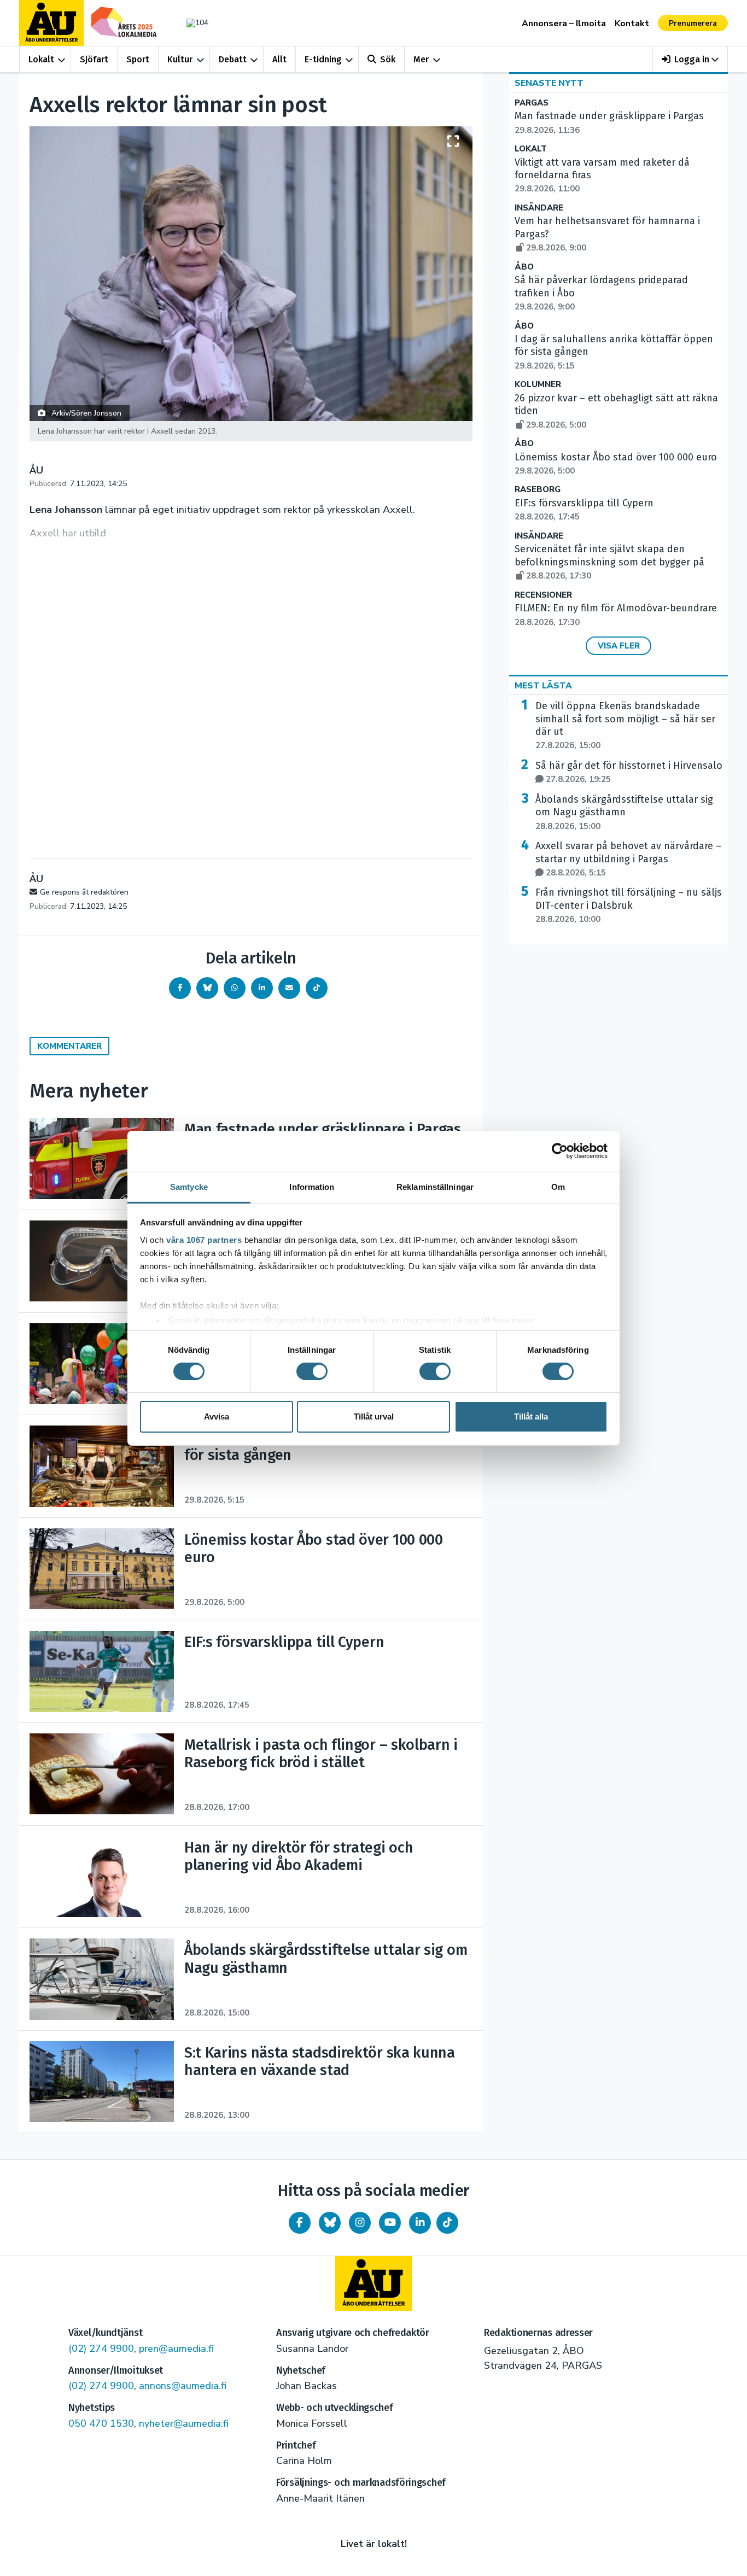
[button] (690, 59)
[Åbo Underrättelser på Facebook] (300, 2223)
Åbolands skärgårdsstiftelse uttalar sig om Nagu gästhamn (624, 813)
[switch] (312, 1371)
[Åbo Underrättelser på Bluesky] (330, 2223)
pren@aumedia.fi (176, 2349)
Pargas (532, 103)
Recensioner (543, 595)
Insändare (539, 208)
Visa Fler (619, 646)
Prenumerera (693, 23)
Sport (138, 59)
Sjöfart (94, 59)
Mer (421, 59)
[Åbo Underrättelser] (373, 2283)
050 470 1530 (101, 2423)
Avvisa (217, 1416)
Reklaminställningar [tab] (435, 1186)
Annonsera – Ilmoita (564, 24)
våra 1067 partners (204, 1239)
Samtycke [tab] (189, 1186)
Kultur (180, 59)
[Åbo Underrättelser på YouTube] (390, 2223)
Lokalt (41, 59)
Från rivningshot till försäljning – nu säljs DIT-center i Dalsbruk (629, 906)
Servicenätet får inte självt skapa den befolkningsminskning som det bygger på (609, 562)
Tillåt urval (374, 1416)
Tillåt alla (531, 1416)
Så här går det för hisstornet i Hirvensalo (629, 772)
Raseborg (538, 490)
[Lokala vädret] (192, 23)
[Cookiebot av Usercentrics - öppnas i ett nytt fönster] (560, 1151)
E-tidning (323, 59)
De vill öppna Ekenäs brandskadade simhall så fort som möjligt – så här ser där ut (625, 725)
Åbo (524, 267)
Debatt (233, 59)
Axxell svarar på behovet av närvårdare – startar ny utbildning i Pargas (628, 859)
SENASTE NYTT (549, 83)
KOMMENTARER (69, 1046)
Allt (279, 59)
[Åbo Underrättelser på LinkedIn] (420, 2223)
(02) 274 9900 (101, 2349)
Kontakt (632, 24)
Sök (388, 59)
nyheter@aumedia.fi (184, 2423)
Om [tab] (558, 1186)
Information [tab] (312, 1186)
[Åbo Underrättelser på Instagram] (360, 2223)
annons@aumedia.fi (183, 2386)
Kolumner (538, 385)
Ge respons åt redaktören (84, 892)
